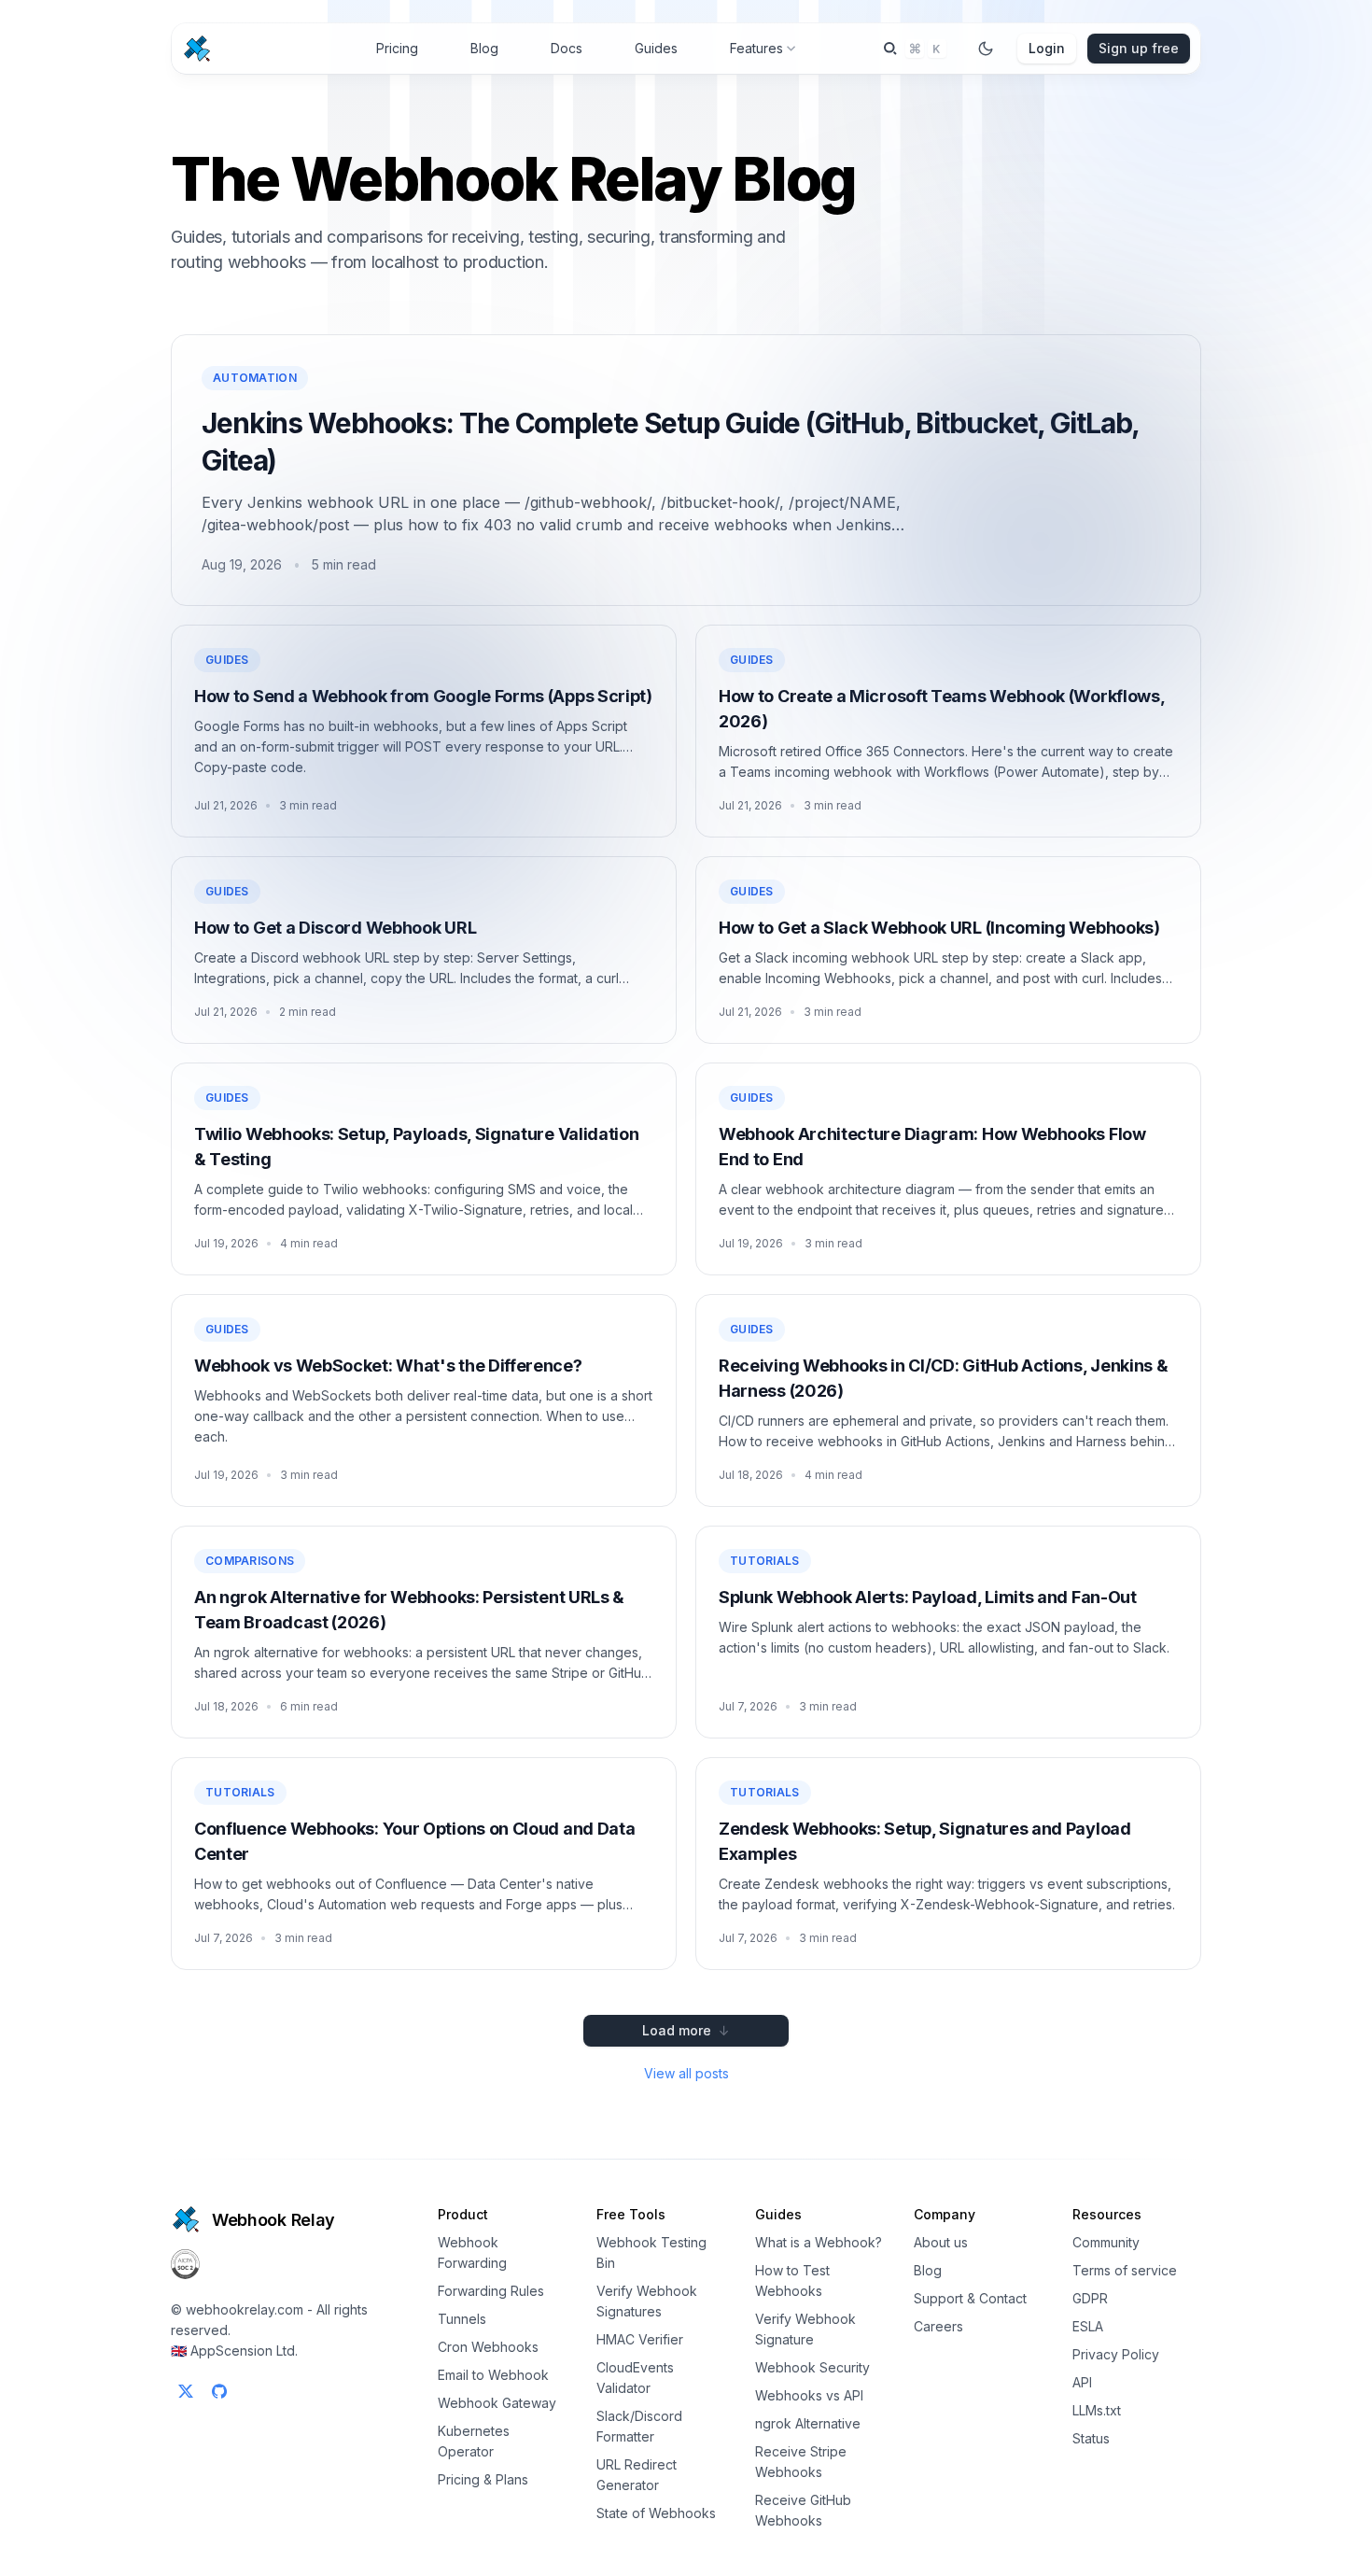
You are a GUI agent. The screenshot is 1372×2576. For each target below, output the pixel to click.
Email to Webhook (493, 2375)
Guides (656, 48)
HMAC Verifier (640, 2339)
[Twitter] (186, 2391)
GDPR (1090, 2298)
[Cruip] (186, 2219)
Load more (686, 2030)
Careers (938, 2326)
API (1082, 2382)
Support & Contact (970, 2298)
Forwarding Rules (491, 2291)
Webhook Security (812, 2367)
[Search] (915, 49)
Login (1047, 48)
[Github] (219, 2391)
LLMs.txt (1097, 2410)
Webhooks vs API (809, 2395)
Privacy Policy (1116, 2354)
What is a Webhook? (819, 2242)
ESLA (1088, 2326)
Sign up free (1139, 48)
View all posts (686, 2073)
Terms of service (1125, 2270)
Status (1091, 2438)
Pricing (397, 48)
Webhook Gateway (497, 2403)
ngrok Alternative (808, 2423)
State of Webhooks (656, 2513)
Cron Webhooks (488, 2347)
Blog (484, 48)
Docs (567, 48)
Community (1106, 2242)
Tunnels (462, 2319)
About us (941, 2242)
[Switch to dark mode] (986, 49)
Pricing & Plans (483, 2479)
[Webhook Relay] (197, 49)
